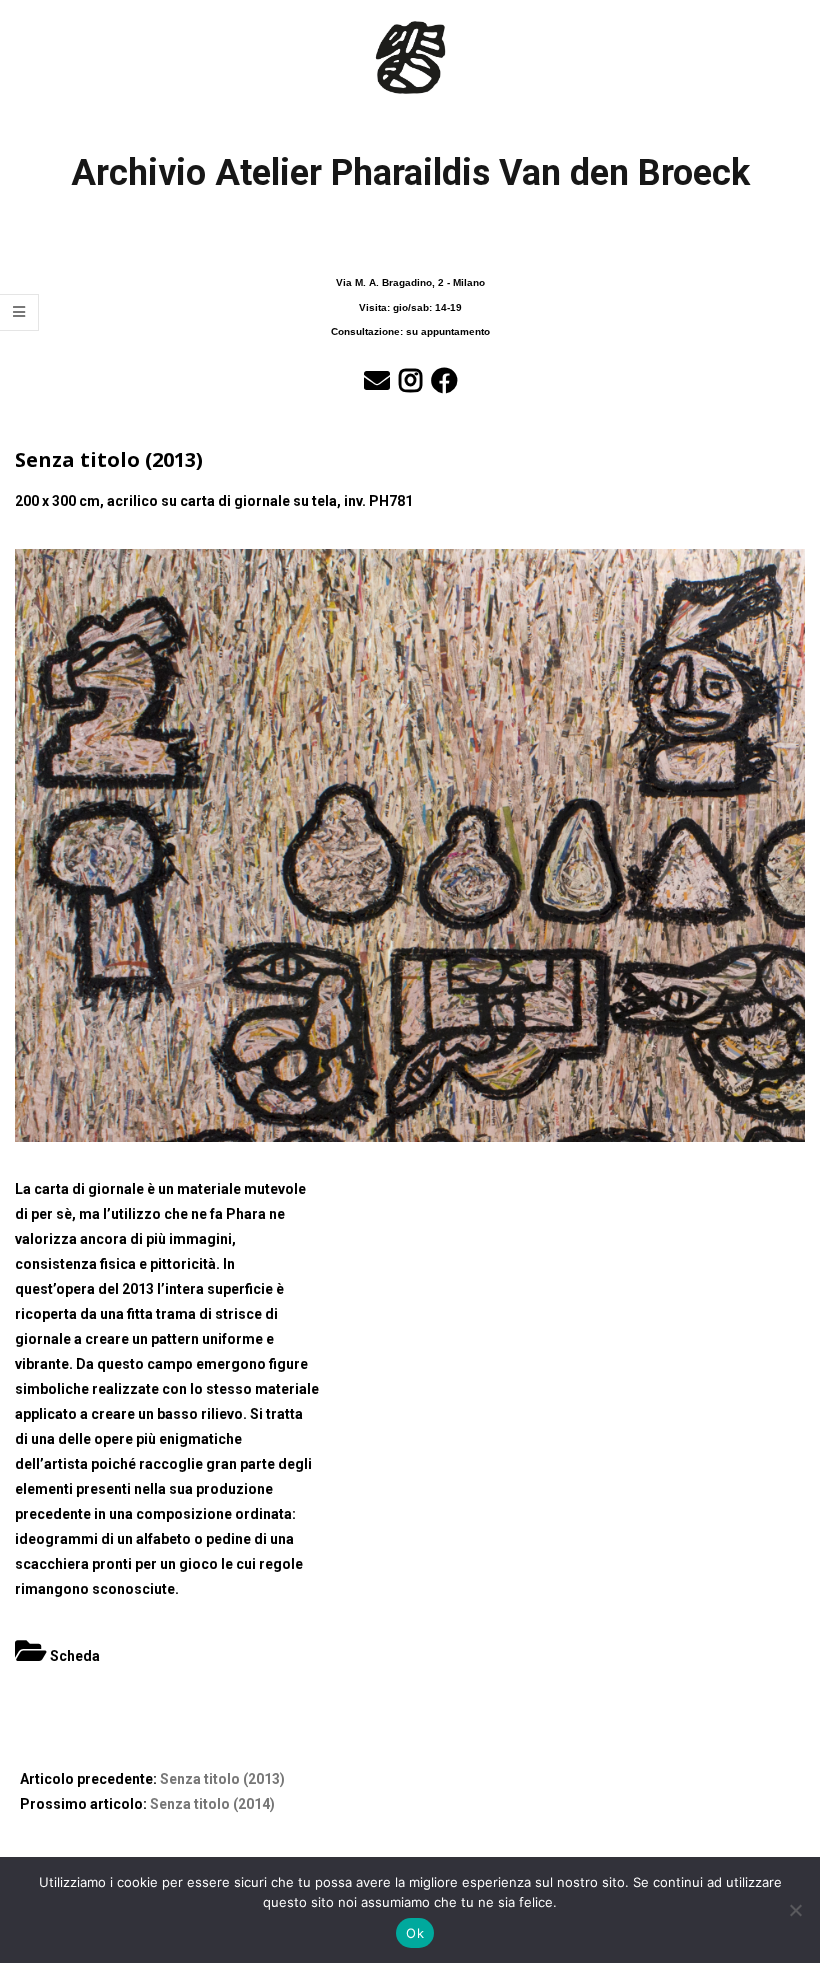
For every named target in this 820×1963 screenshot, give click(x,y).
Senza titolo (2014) (212, 1804)
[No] (795, 1910)
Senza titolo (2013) (222, 1779)
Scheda (75, 1656)
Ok (415, 1933)
